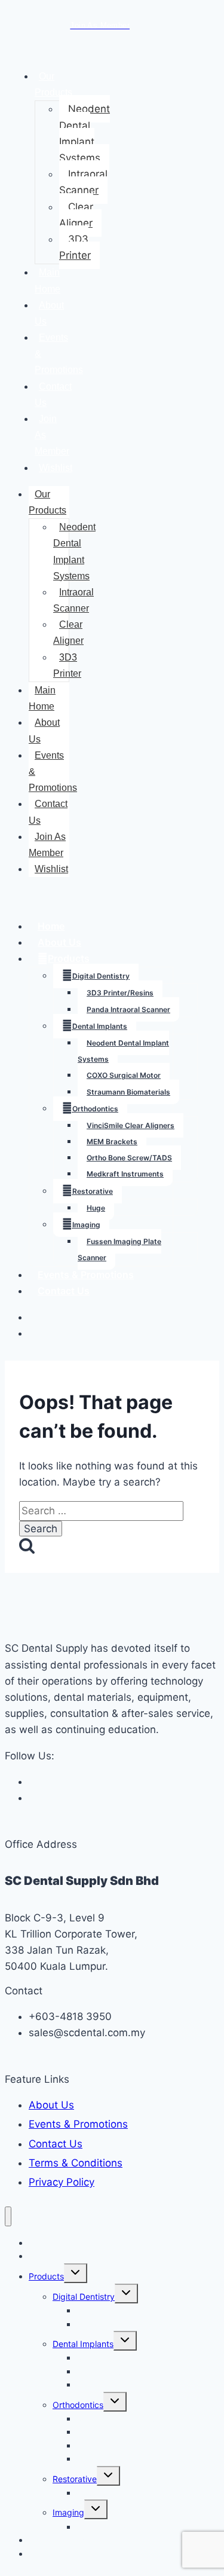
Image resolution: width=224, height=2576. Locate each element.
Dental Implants (100, 1026)
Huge (96, 1208)
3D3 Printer (75, 247)
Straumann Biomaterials (128, 1092)
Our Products (53, 84)
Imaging (86, 1225)
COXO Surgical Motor (124, 1075)
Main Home (47, 280)
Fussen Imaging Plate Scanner (119, 1249)
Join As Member (47, 845)
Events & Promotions (86, 1275)
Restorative (93, 1191)
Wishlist (56, 468)
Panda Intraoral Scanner (128, 1009)
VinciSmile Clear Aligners (131, 1125)
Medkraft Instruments (125, 1174)
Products (69, 958)
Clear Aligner (76, 215)
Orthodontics (95, 1109)
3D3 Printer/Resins (120, 993)
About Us (49, 313)
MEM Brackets (112, 1142)
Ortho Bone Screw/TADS (129, 1158)
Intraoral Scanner (83, 182)
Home (51, 926)
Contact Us (53, 395)
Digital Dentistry (101, 976)
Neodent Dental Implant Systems (85, 133)
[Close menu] (8, 2216)
